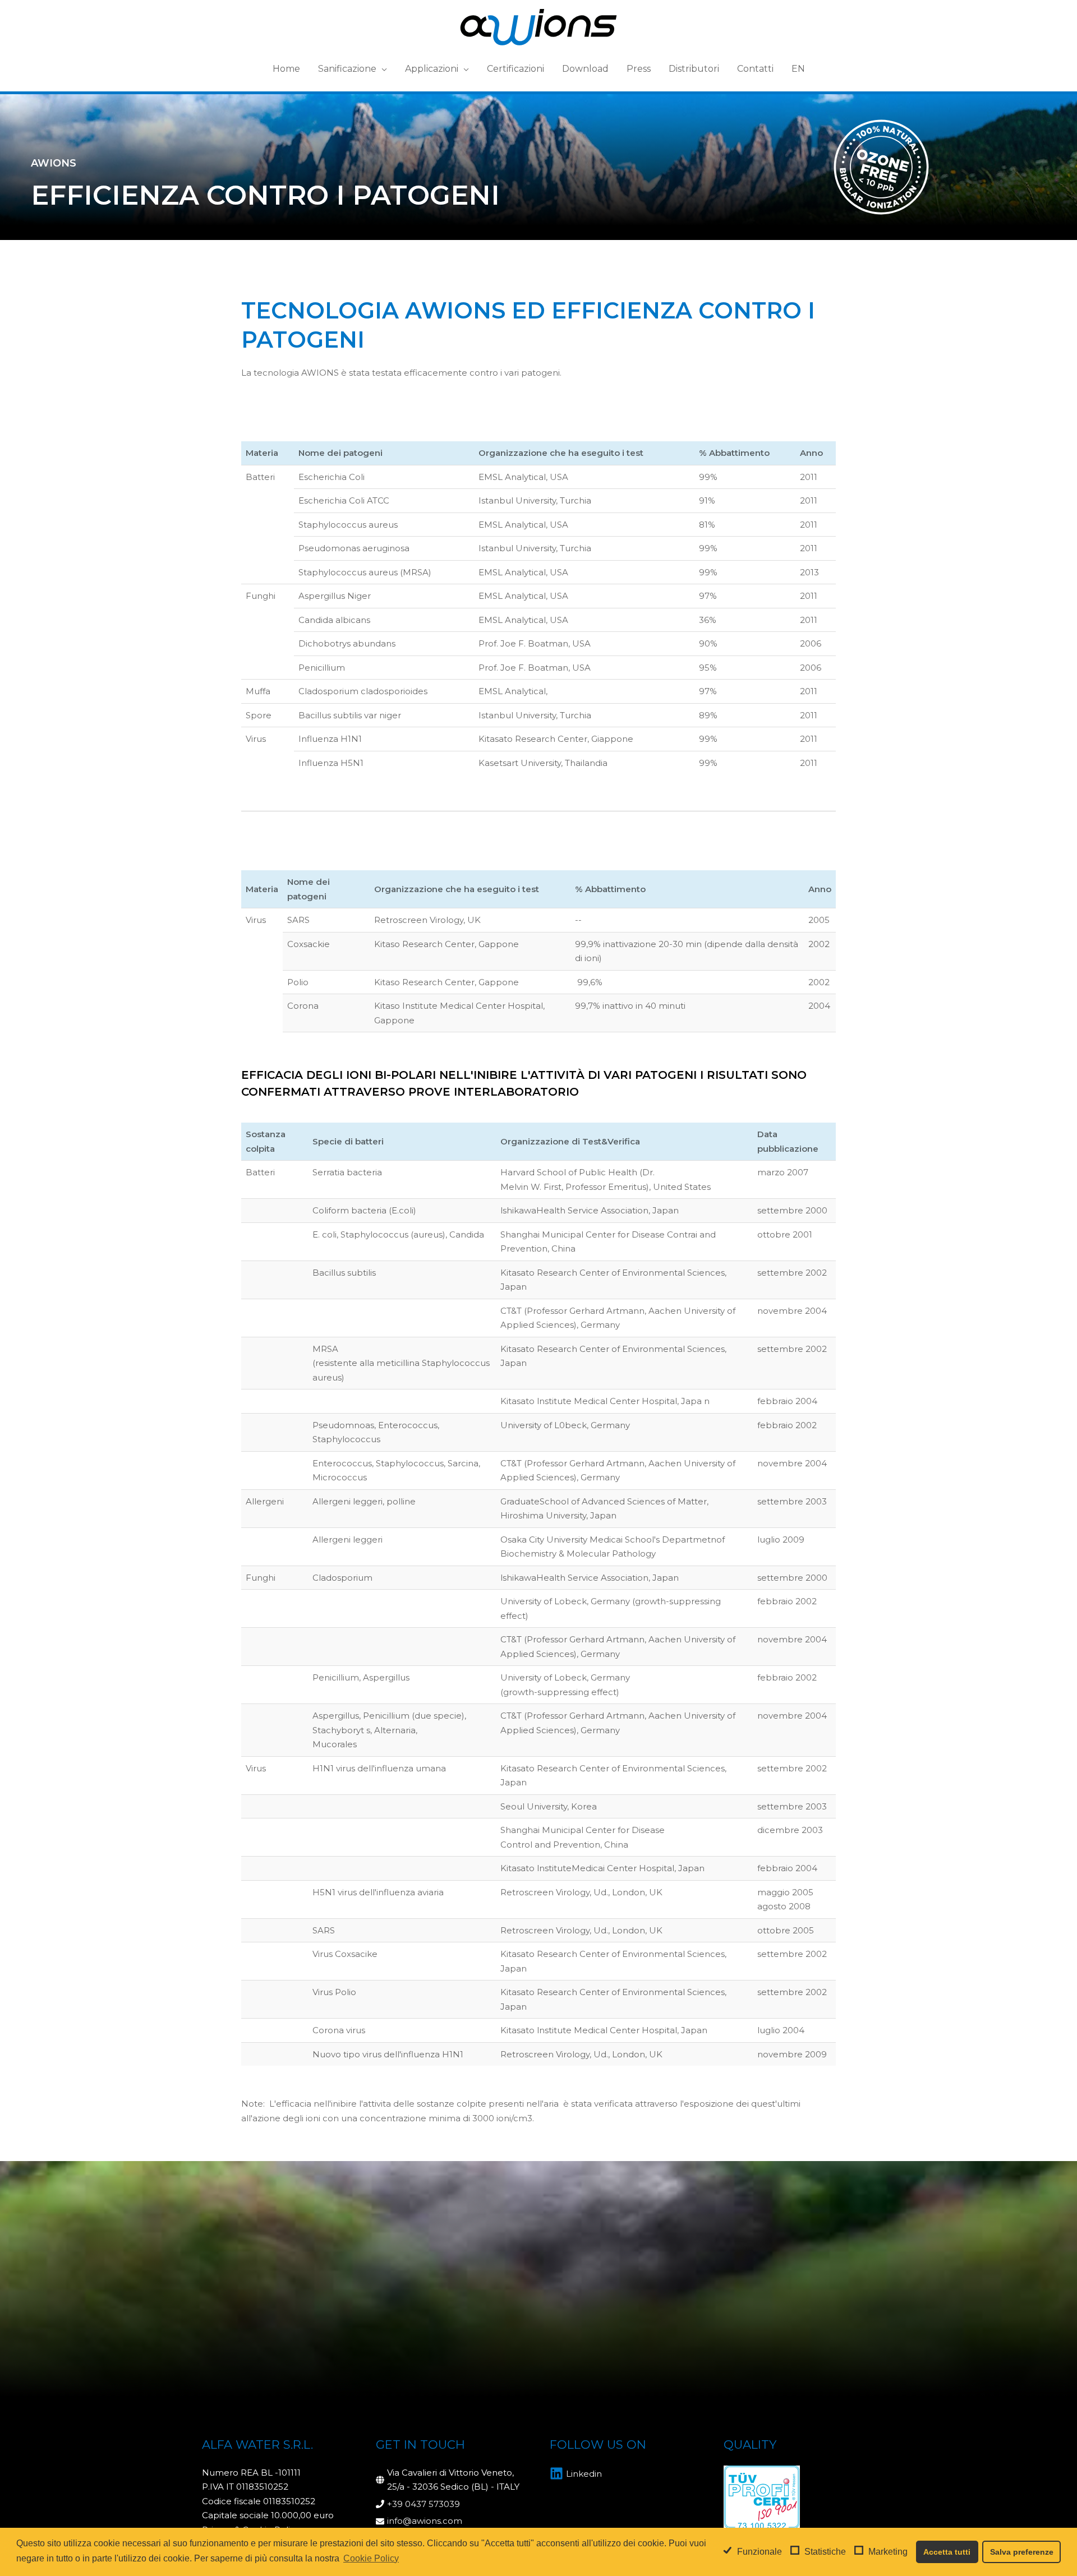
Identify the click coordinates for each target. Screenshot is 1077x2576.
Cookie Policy (371, 2558)
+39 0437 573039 (424, 2504)
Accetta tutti (947, 2552)
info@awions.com (425, 2521)
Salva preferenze (1022, 2552)
